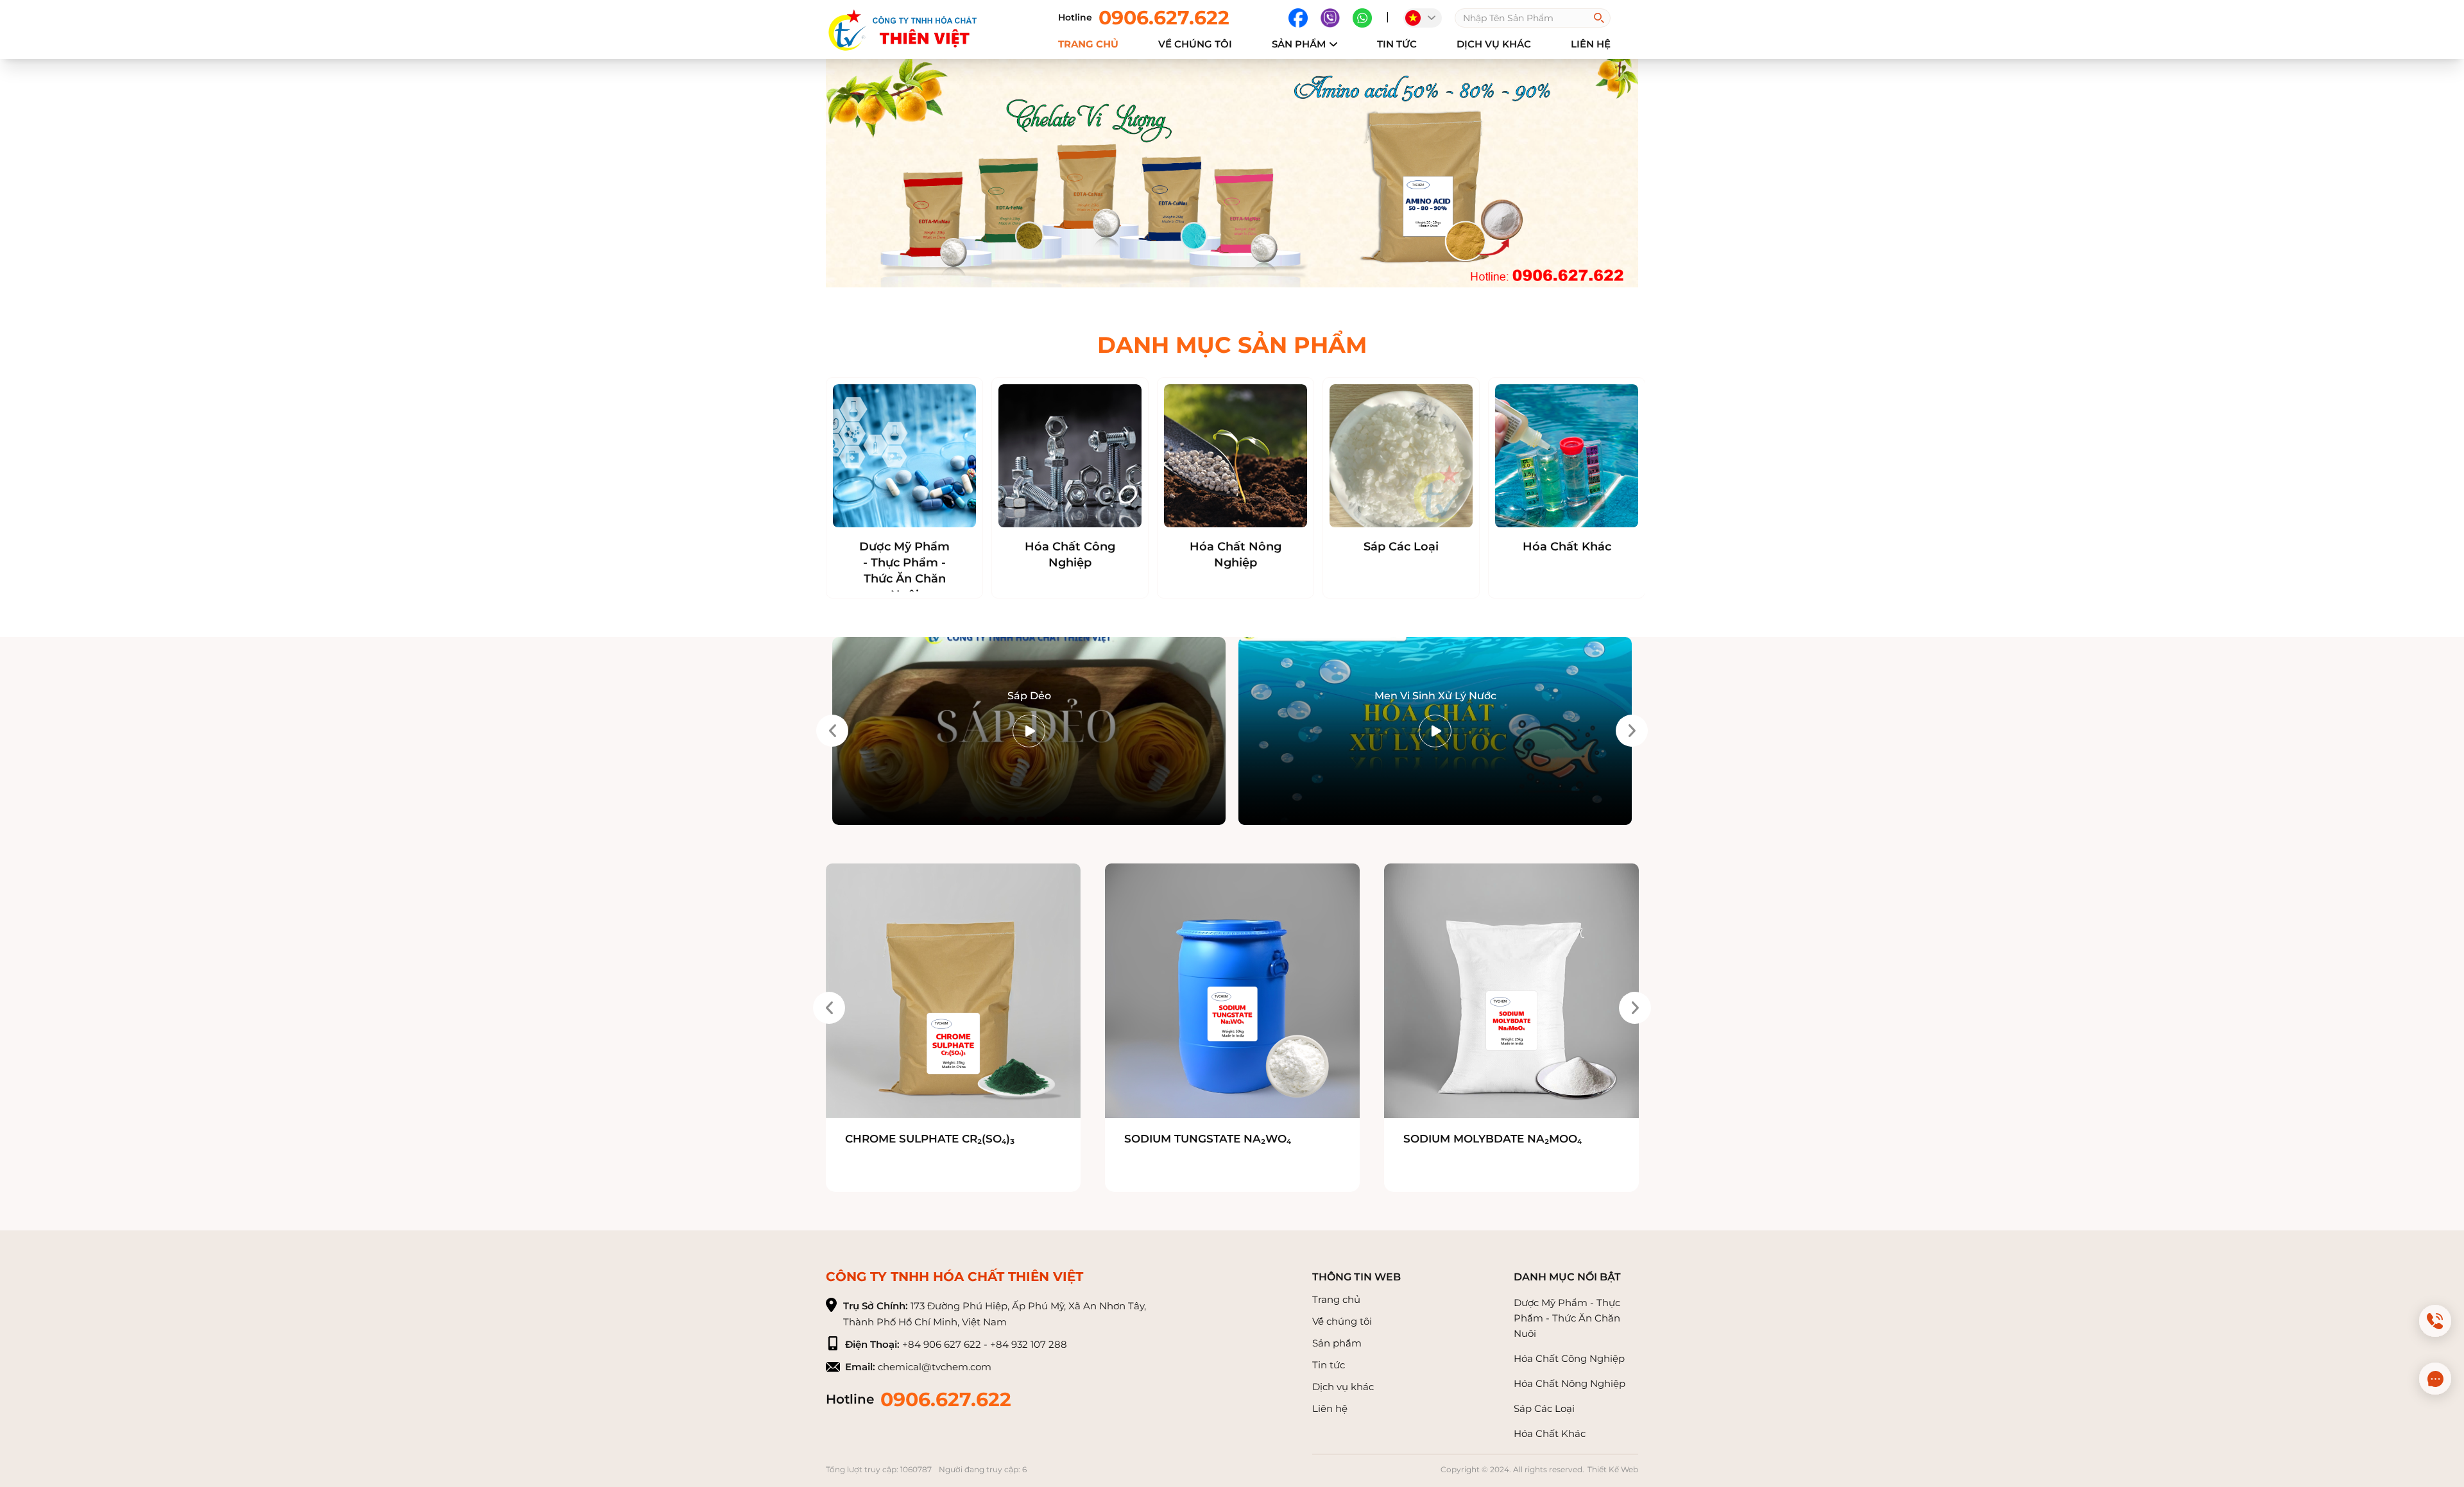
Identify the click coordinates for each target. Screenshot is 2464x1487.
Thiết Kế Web (1613, 1469)
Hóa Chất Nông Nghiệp (1236, 555)
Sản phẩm (1299, 44)
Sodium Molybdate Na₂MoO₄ (1493, 1139)
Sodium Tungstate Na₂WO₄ (1208, 1139)
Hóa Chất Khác (1567, 547)
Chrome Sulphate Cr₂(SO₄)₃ (930, 1139)
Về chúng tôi (1342, 1321)
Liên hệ (1330, 1408)
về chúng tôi (1195, 44)
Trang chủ (1088, 44)
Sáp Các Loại (1401, 547)
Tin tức (1397, 44)
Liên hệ (1591, 44)
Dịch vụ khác (1494, 44)
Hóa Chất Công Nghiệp (1070, 555)
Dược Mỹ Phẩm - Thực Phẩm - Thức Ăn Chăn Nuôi (904, 571)
